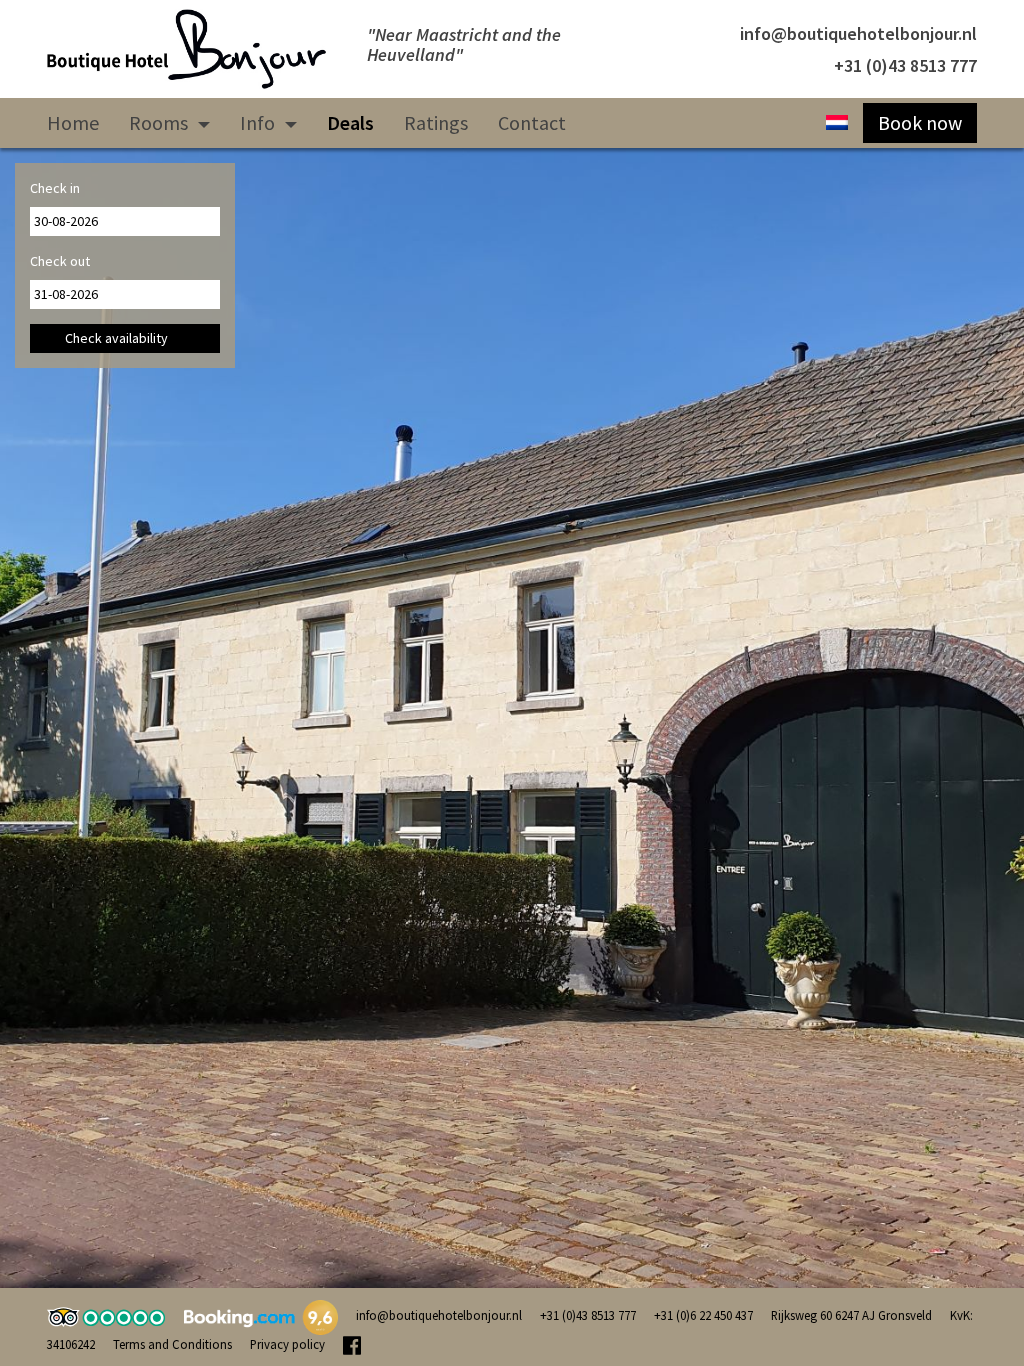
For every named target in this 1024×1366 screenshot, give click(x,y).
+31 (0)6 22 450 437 (703, 1315)
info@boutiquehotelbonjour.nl (858, 33)
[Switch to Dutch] (837, 123)
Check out (60, 261)
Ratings (436, 122)
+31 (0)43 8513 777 (905, 65)
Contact (532, 122)
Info (259, 122)
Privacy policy (287, 1344)
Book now (920, 122)
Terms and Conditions (172, 1344)
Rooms (160, 122)
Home (73, 122)
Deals (350, 122)
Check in (55, 188)
